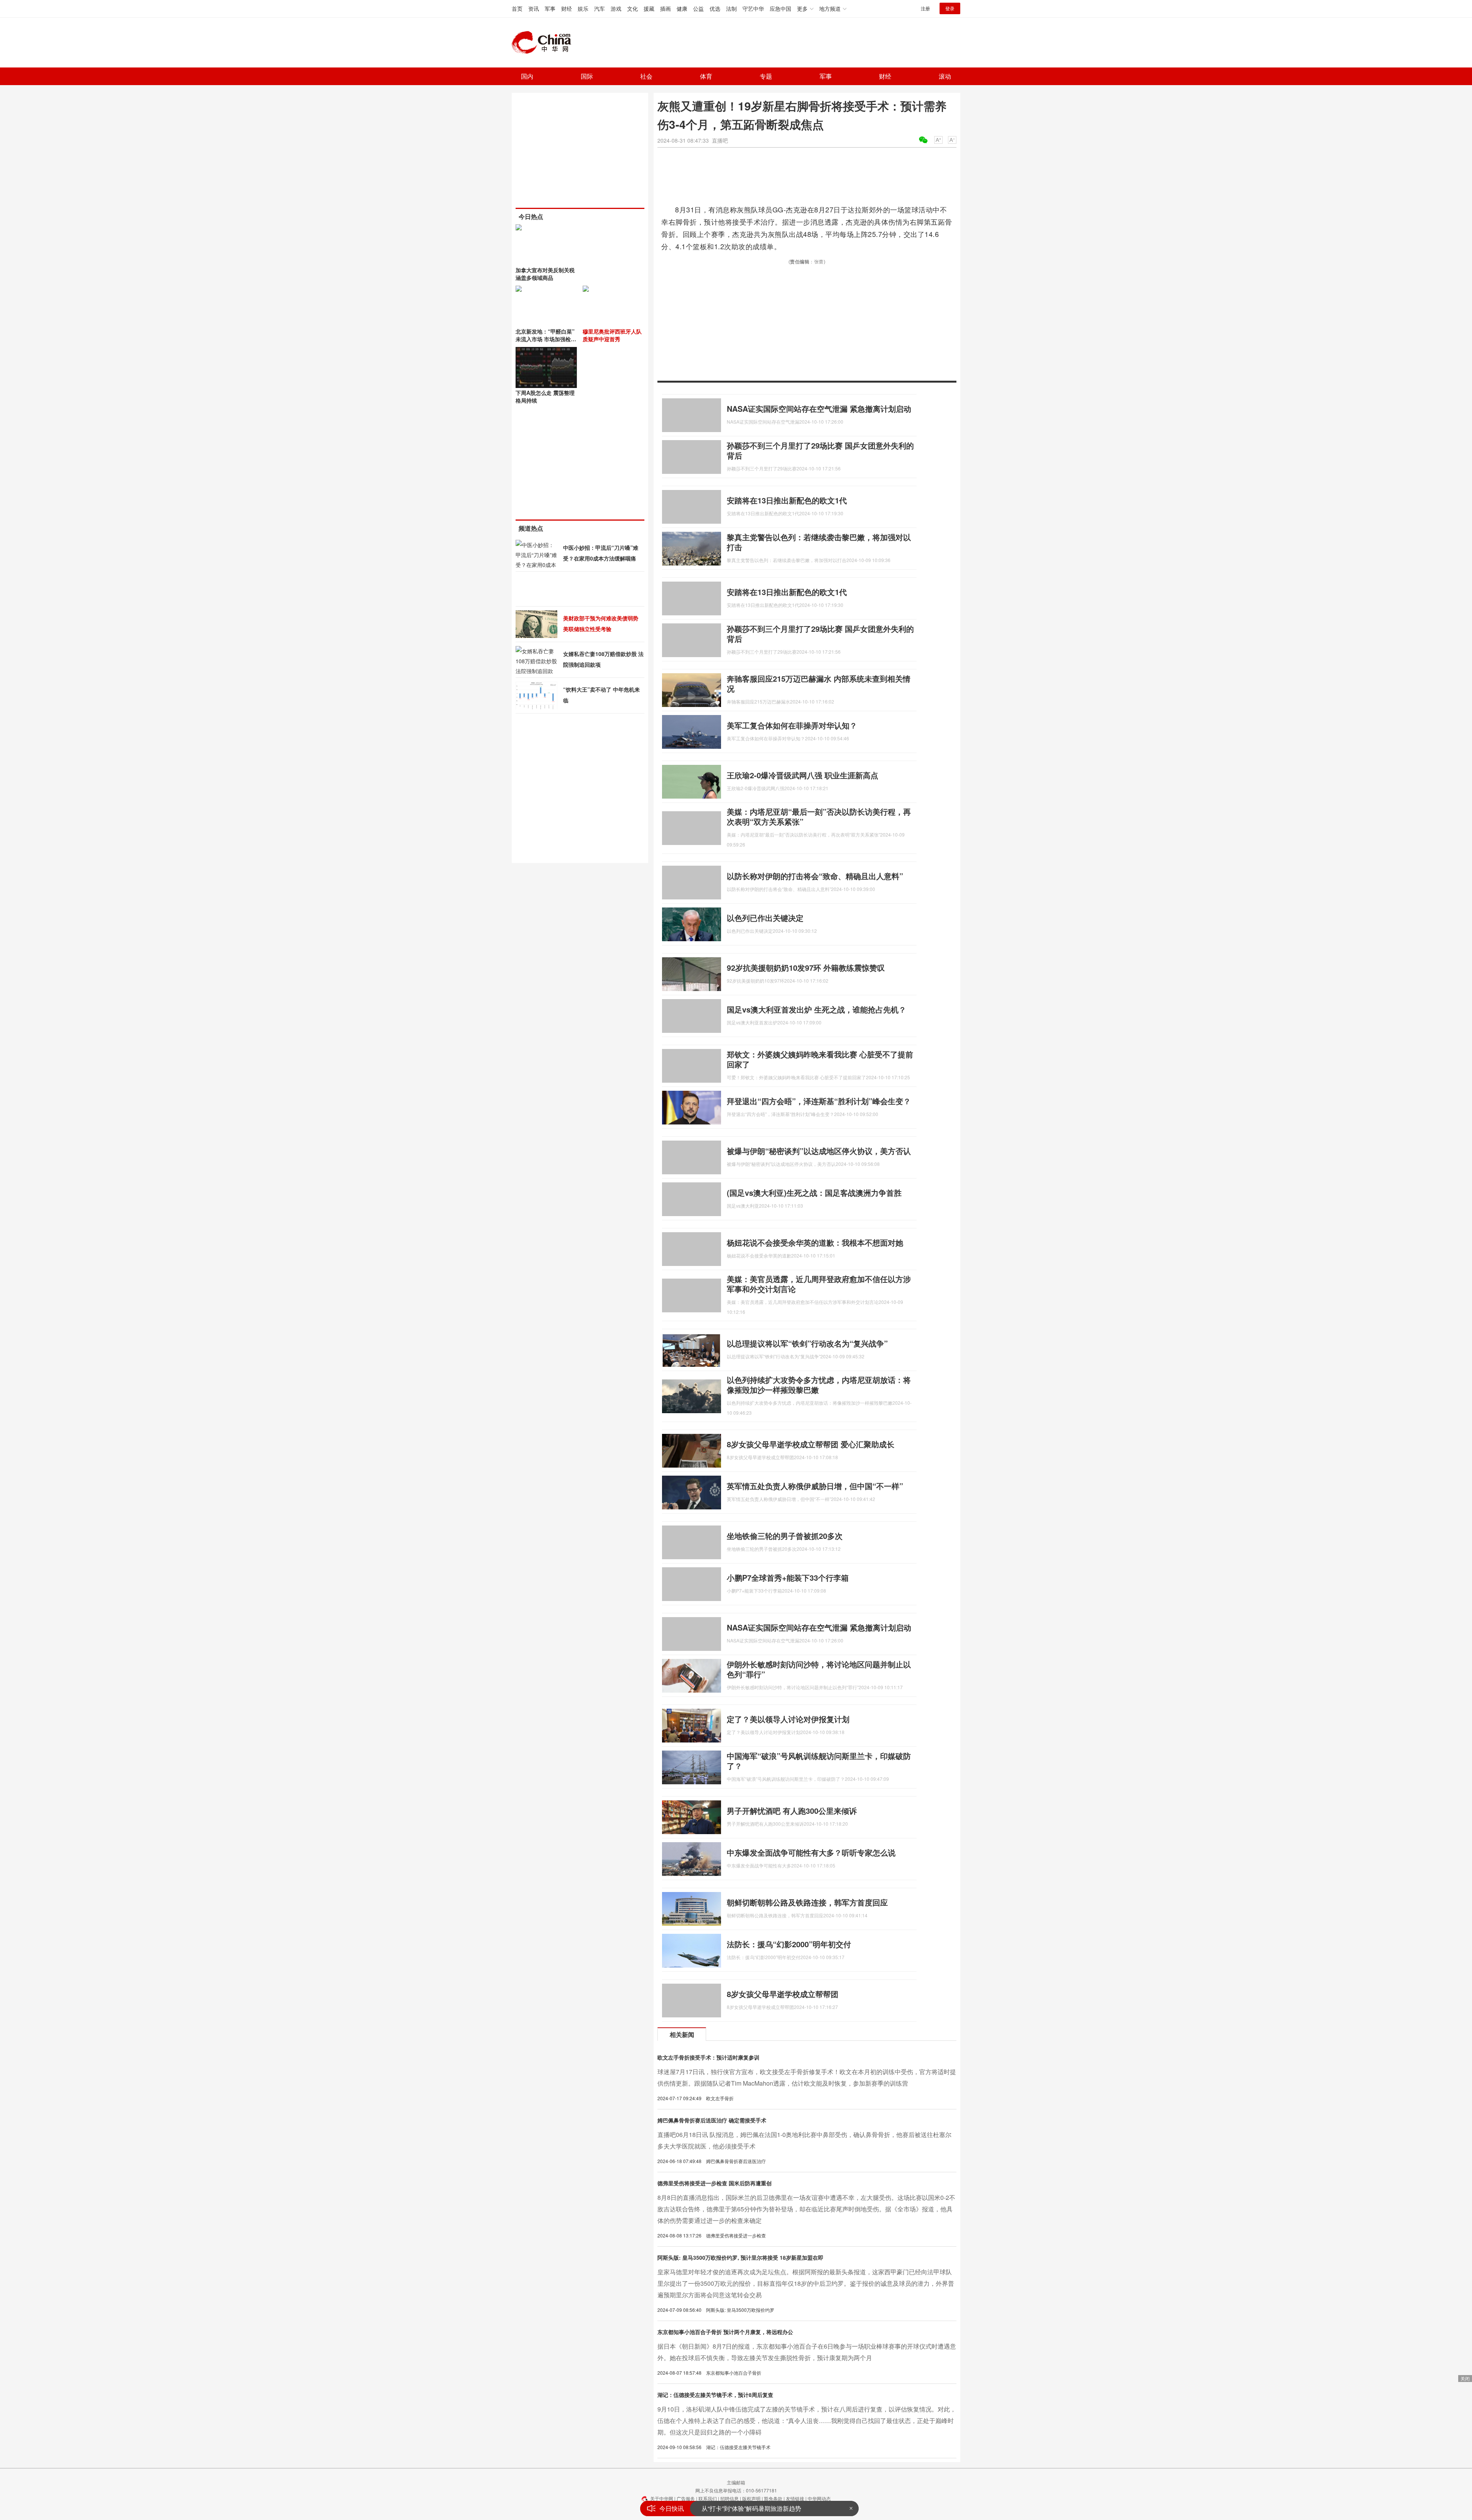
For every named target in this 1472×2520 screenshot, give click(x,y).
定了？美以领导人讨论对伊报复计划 (788, 1719)
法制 (731, 8)
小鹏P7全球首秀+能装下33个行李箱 (788, 1577)
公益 (698, 8)
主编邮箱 (736, 2482)
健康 (682, 8)
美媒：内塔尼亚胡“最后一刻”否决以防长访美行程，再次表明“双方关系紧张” (819, 816)
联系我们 (708, 2498)
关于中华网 (662, 2498)
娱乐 (583, 8)
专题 (766, 76)
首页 (517, 8)
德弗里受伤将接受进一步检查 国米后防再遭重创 (715, 2183)
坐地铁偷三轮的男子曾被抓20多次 (785, 1536)
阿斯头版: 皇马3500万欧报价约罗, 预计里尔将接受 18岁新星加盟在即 (740, 2257)
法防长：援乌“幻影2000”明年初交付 (789, 1944)
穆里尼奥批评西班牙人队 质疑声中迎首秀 (612, 335)
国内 (527, 76)
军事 (550, 8)
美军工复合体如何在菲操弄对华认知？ (792, 725)
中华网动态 (819, 2498)
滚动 (945, 76)
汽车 (600, 8)
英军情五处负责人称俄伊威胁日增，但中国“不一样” (815, 1486)
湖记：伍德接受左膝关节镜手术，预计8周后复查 (715, 2395)
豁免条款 (773, 2498)
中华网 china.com (544, 43)
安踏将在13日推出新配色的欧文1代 (787, 500)
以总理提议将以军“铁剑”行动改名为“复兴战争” (807, 1343)
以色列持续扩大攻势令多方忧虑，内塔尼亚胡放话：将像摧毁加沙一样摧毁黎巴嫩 (819, 1385)
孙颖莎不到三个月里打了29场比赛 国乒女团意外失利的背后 (820, 450)
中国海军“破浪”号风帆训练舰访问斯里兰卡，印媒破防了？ (819, 1761)
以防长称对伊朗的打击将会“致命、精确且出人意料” (815, 876)
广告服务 (686, 2498)
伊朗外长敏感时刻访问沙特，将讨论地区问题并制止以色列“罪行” (819, 1669)
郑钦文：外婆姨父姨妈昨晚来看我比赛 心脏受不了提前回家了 (820, 1059)
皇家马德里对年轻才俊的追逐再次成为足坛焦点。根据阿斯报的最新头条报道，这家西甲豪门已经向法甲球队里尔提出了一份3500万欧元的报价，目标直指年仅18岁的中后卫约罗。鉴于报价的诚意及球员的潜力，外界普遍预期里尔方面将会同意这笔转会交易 (806, 2283)
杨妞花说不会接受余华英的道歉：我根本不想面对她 (815, 1242)
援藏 (649, 8)
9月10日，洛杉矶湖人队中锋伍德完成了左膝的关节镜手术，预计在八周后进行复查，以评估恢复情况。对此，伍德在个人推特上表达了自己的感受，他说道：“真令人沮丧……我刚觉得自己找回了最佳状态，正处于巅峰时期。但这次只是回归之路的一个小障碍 (807, 2421)
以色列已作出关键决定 (765, 918)
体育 (706, 76)
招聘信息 (729, 2498)
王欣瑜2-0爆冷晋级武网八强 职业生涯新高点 (803, 775)
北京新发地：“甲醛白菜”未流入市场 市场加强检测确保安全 (546, 339)
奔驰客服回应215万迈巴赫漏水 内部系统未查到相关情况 (819, 683)
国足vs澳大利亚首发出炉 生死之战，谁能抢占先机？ (816, 1009)
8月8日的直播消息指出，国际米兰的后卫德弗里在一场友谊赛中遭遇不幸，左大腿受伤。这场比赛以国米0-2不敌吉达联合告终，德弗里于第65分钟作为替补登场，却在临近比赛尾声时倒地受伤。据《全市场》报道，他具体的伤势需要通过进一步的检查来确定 (806, 2209)
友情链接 (795, 2498)
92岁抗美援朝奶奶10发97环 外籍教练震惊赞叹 (806, 967)
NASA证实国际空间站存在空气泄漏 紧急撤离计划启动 (819, 408)
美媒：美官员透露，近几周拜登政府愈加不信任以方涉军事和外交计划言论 (819, 1284)
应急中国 (780, 8)
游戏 (616, 8)
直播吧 (720, 140)
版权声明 (751, 2498)
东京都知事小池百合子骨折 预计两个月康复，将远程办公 (725, 2332)
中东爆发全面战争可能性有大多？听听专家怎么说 (811, 1852)
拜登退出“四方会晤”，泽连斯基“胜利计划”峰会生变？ (819, 1101)
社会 (646, 76)
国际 (587, 76)
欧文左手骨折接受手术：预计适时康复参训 (708, 2057)
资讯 (534, 8)
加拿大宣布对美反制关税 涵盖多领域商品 (545, 274)
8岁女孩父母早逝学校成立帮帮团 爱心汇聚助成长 (811, 1444)
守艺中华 (753, 8)
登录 (950, 8)
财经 (567, 8)
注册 (925, 8)
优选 (715, 8)
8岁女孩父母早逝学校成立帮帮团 (783, 1994)
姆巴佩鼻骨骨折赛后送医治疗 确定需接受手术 (712, 2120)
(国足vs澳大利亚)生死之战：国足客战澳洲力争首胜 (814, 1193)
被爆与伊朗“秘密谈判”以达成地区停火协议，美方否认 (819, 1151)
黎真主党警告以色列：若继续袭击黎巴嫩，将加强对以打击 (819, 542)
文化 (632, 8)
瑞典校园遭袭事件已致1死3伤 (742, 2508)
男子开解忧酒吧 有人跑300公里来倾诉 (792, 1811)
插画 (665, 8)
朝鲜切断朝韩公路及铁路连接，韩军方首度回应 (807, 1902)
